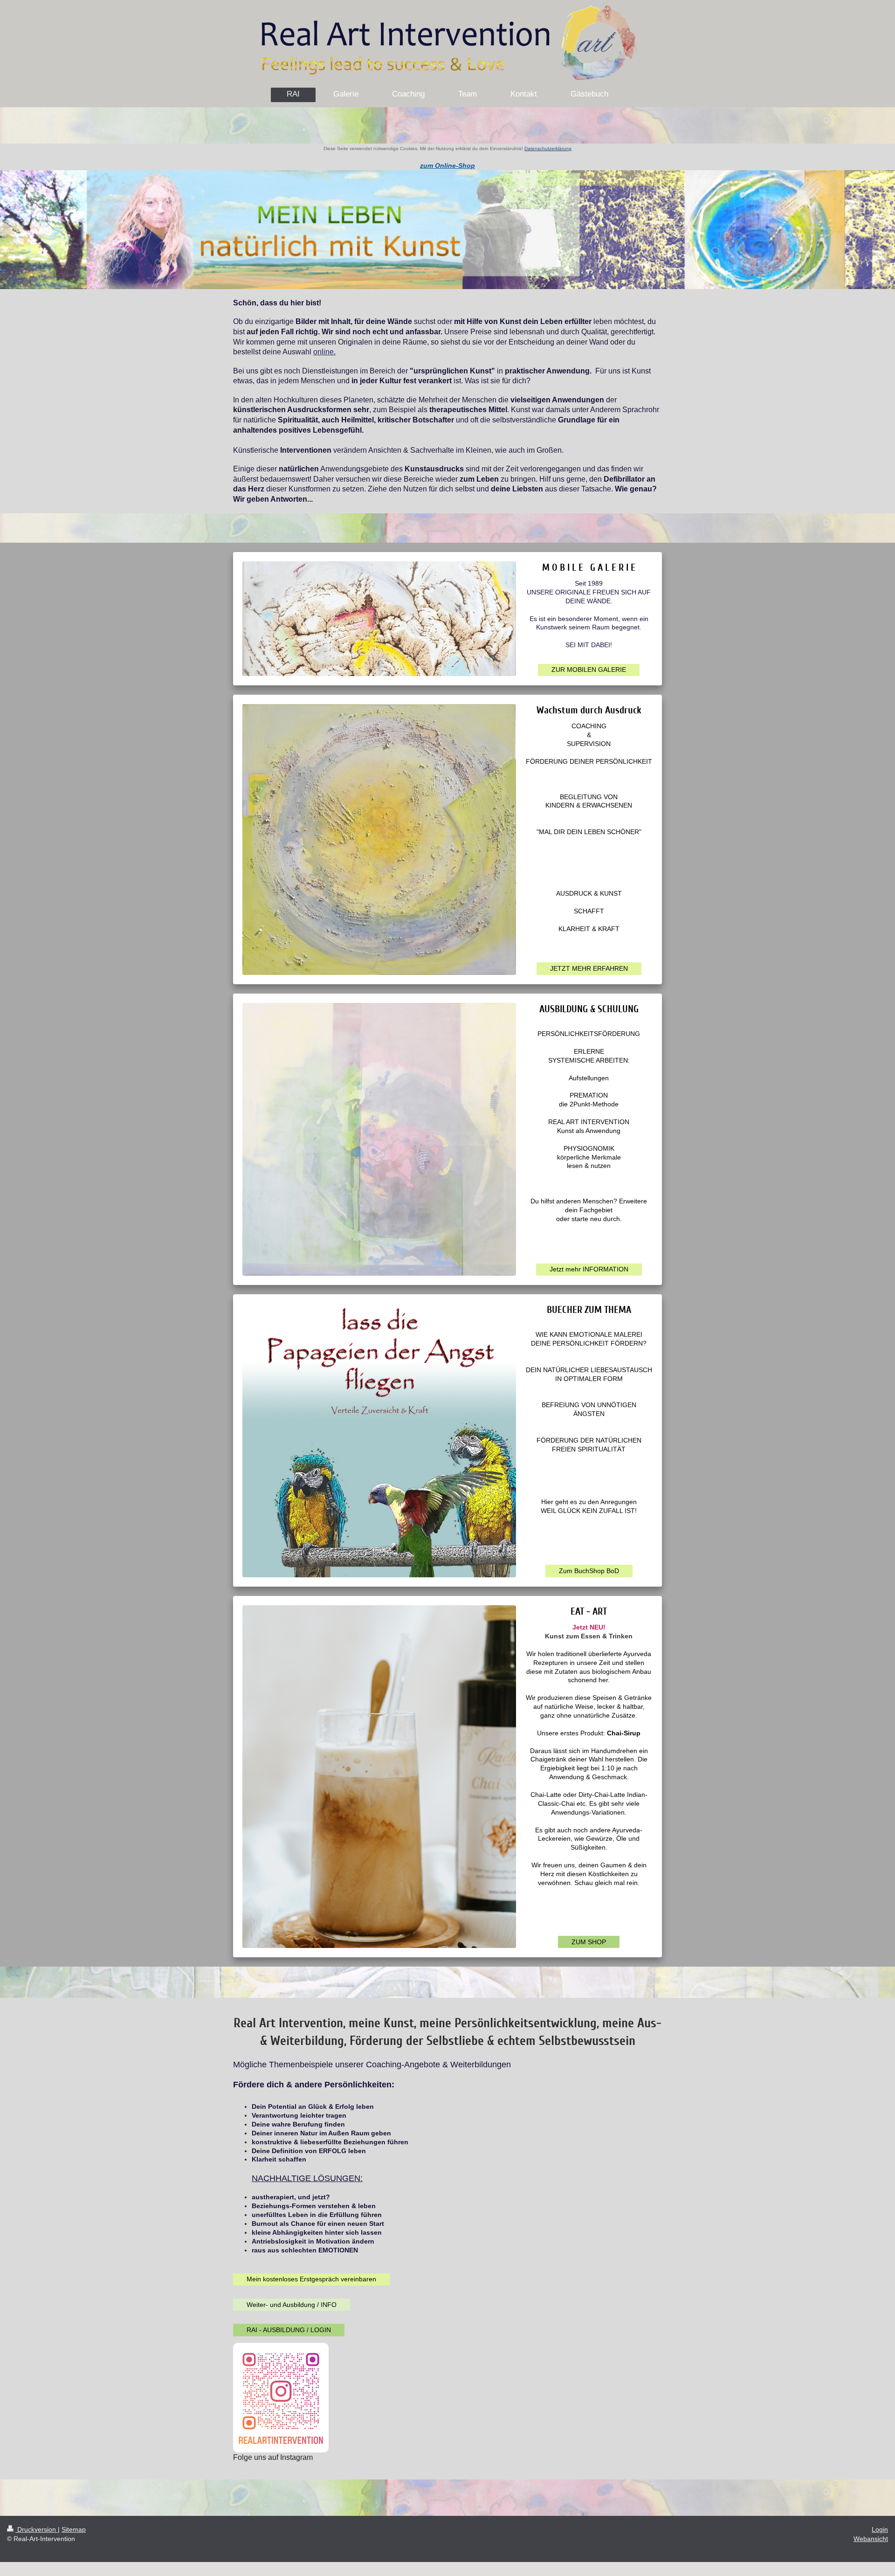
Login (880, 2529)
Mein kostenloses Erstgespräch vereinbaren (311, 2279)
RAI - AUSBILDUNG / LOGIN (289, 2330)
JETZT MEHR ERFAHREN (589, 968)
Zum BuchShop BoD (589, 1571)
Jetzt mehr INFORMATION (589, 1269)
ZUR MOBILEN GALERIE (589, 670)
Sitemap (74, 2529)
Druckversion (37, 2529)
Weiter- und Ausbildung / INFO (292, 2305)
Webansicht (871, 2539)
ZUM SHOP (589, 1942)
